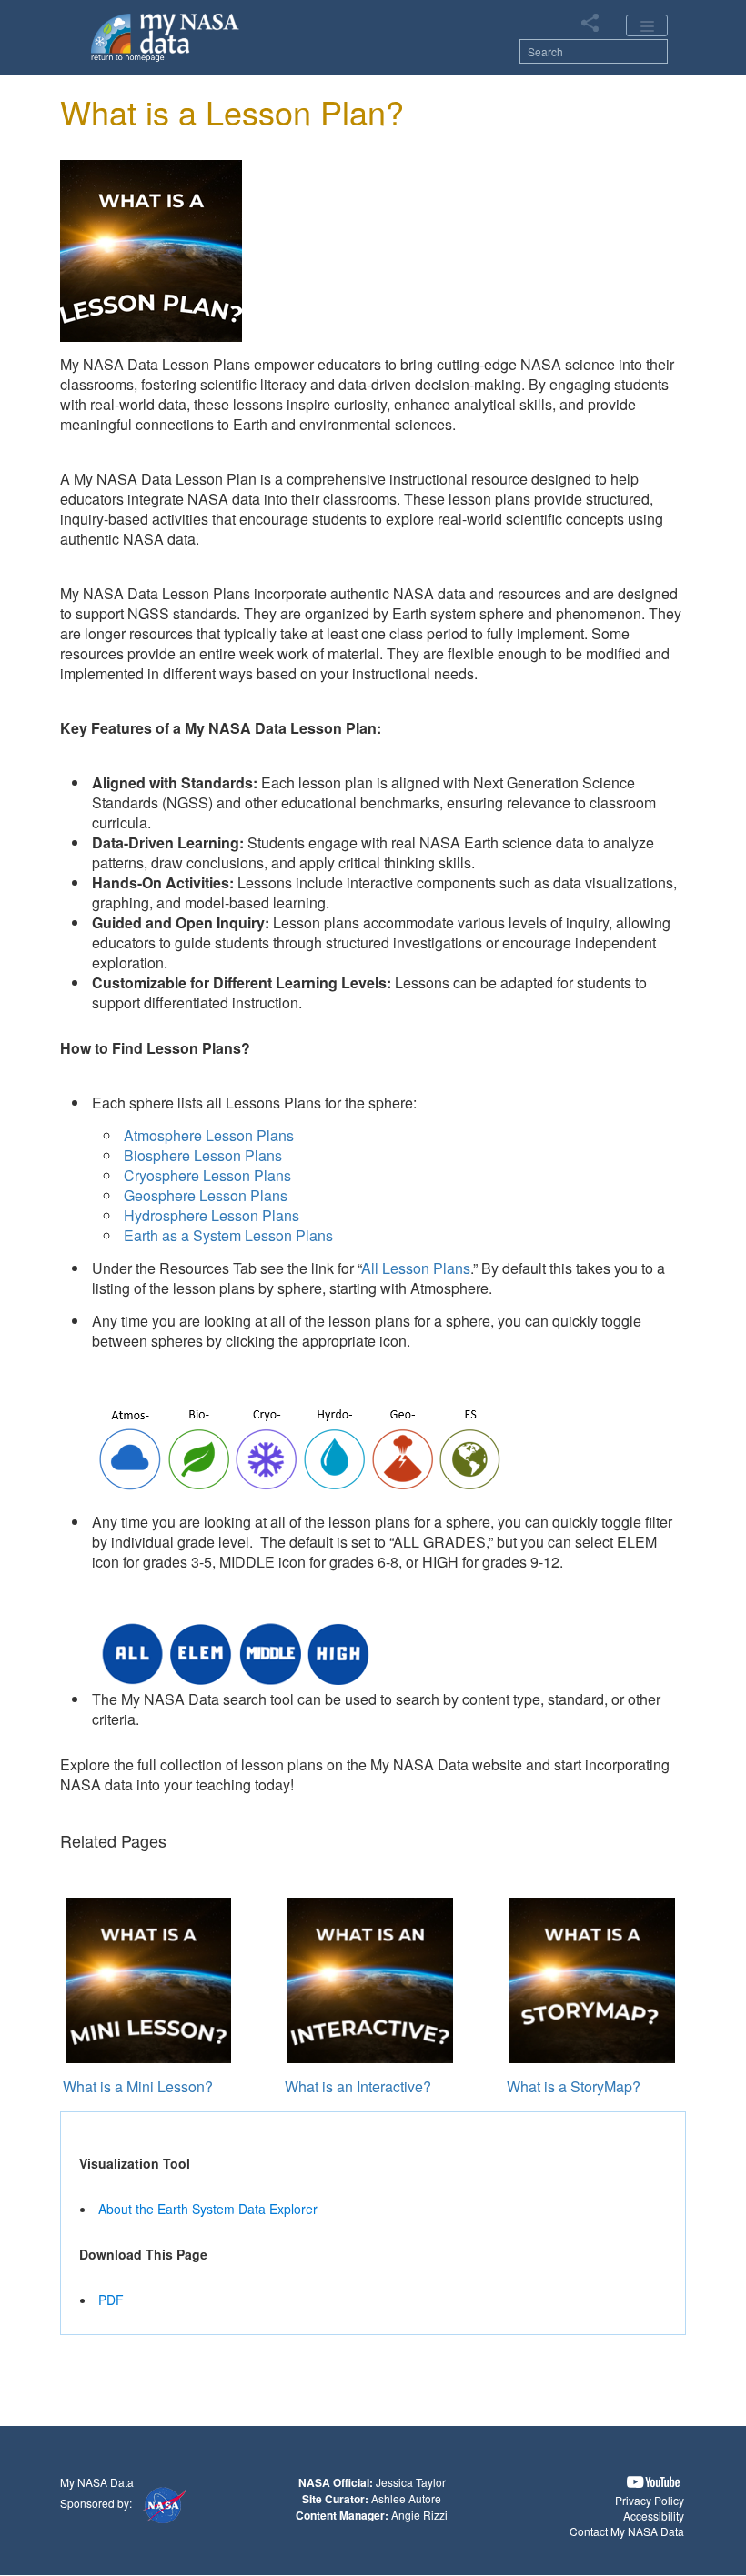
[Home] (165, 36)
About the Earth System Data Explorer (208, 2209)
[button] (653, 2482)
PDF (111, 2300)
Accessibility (654, 2516)
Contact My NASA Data (627, 2531)
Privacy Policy (650, 2500)
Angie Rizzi (419, 2515)
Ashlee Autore (406, 2498)
